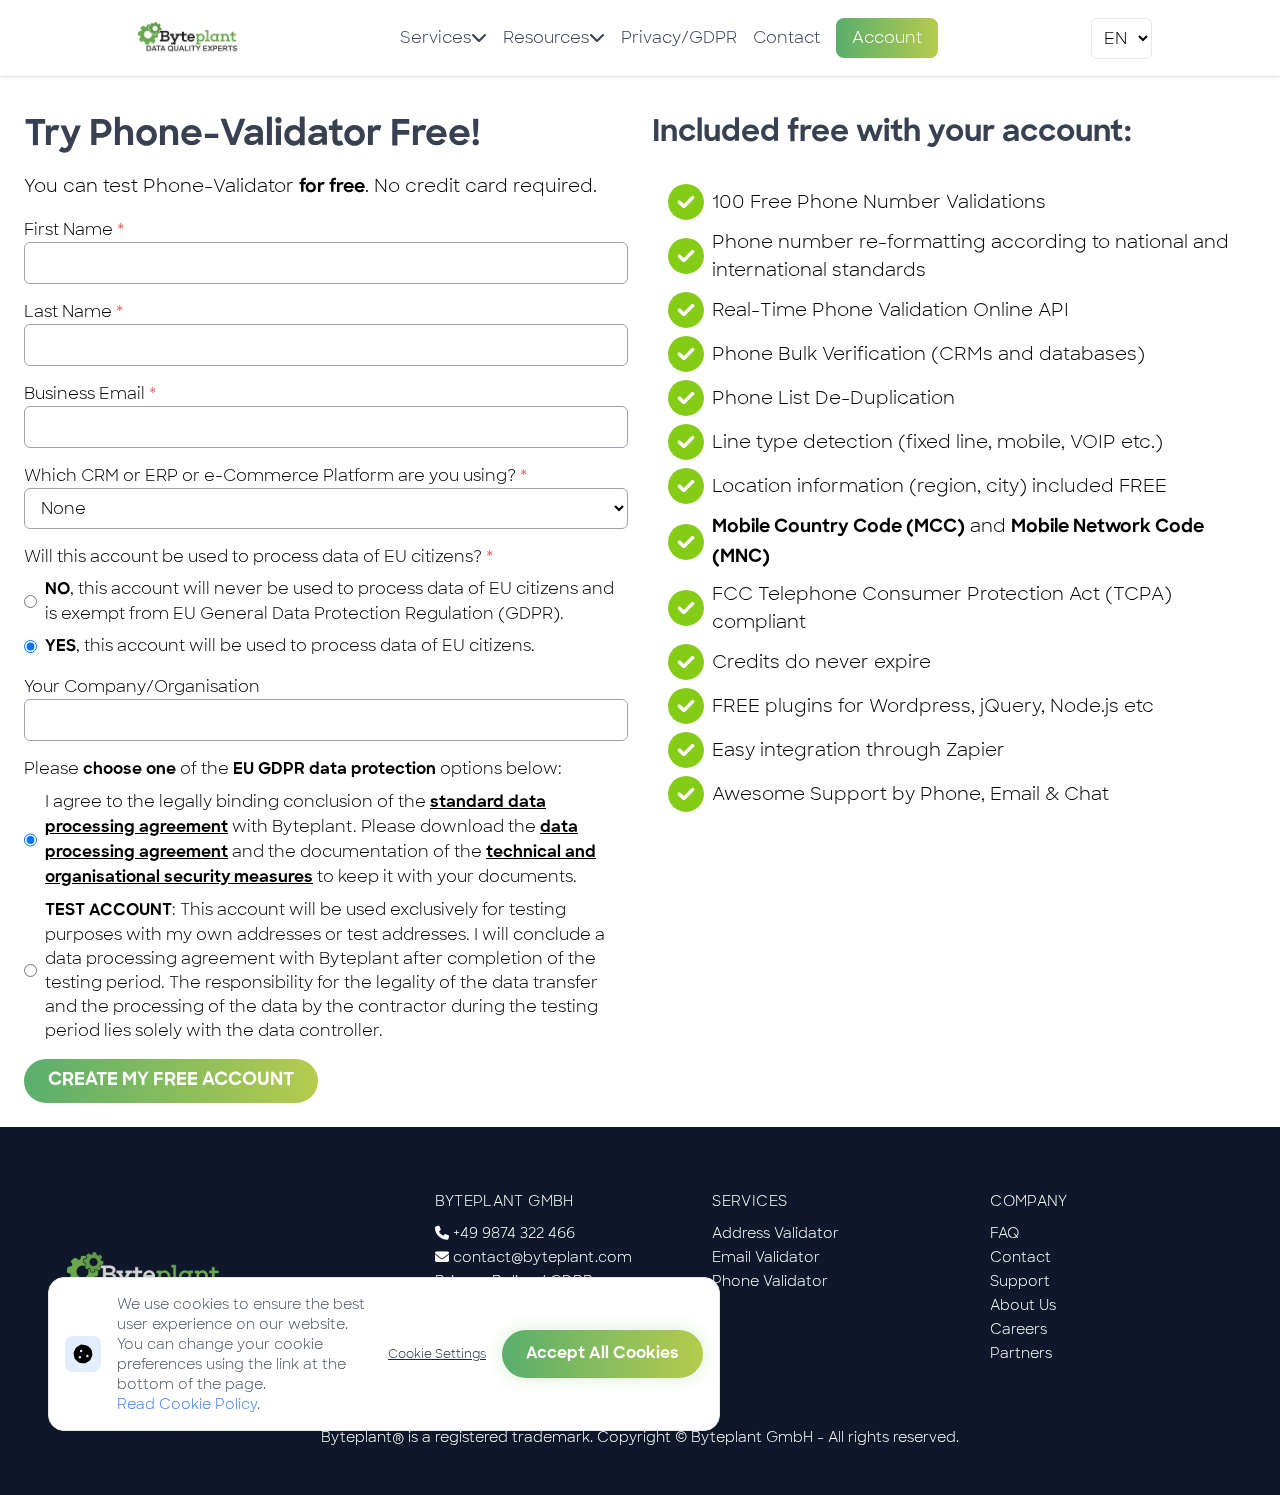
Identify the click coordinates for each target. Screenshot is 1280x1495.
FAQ (1005, 1233)
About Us (1023, 1305)
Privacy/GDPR (679, 37)
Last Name (73, 311)
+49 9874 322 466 (514, 1233)
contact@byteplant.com (542, 1257)
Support (1020, 1281)
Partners (1021, 1353)
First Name (74, 229)
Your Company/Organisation (142, 686)
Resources (546, 37)
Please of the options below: (293, 768)
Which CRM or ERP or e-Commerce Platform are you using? (275, 475)
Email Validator (766, 1257)
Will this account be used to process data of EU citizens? (258, 556)
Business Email (90, 393)
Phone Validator (770, 1281)
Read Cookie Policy (187, 1404)
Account (887, 37)
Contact (786, 37)
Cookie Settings (437, 1354)
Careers (1018, 1329)
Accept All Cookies (602, 1354)
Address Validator (775, 1233)
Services (435, 37)
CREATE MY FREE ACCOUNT (171, 1081)
